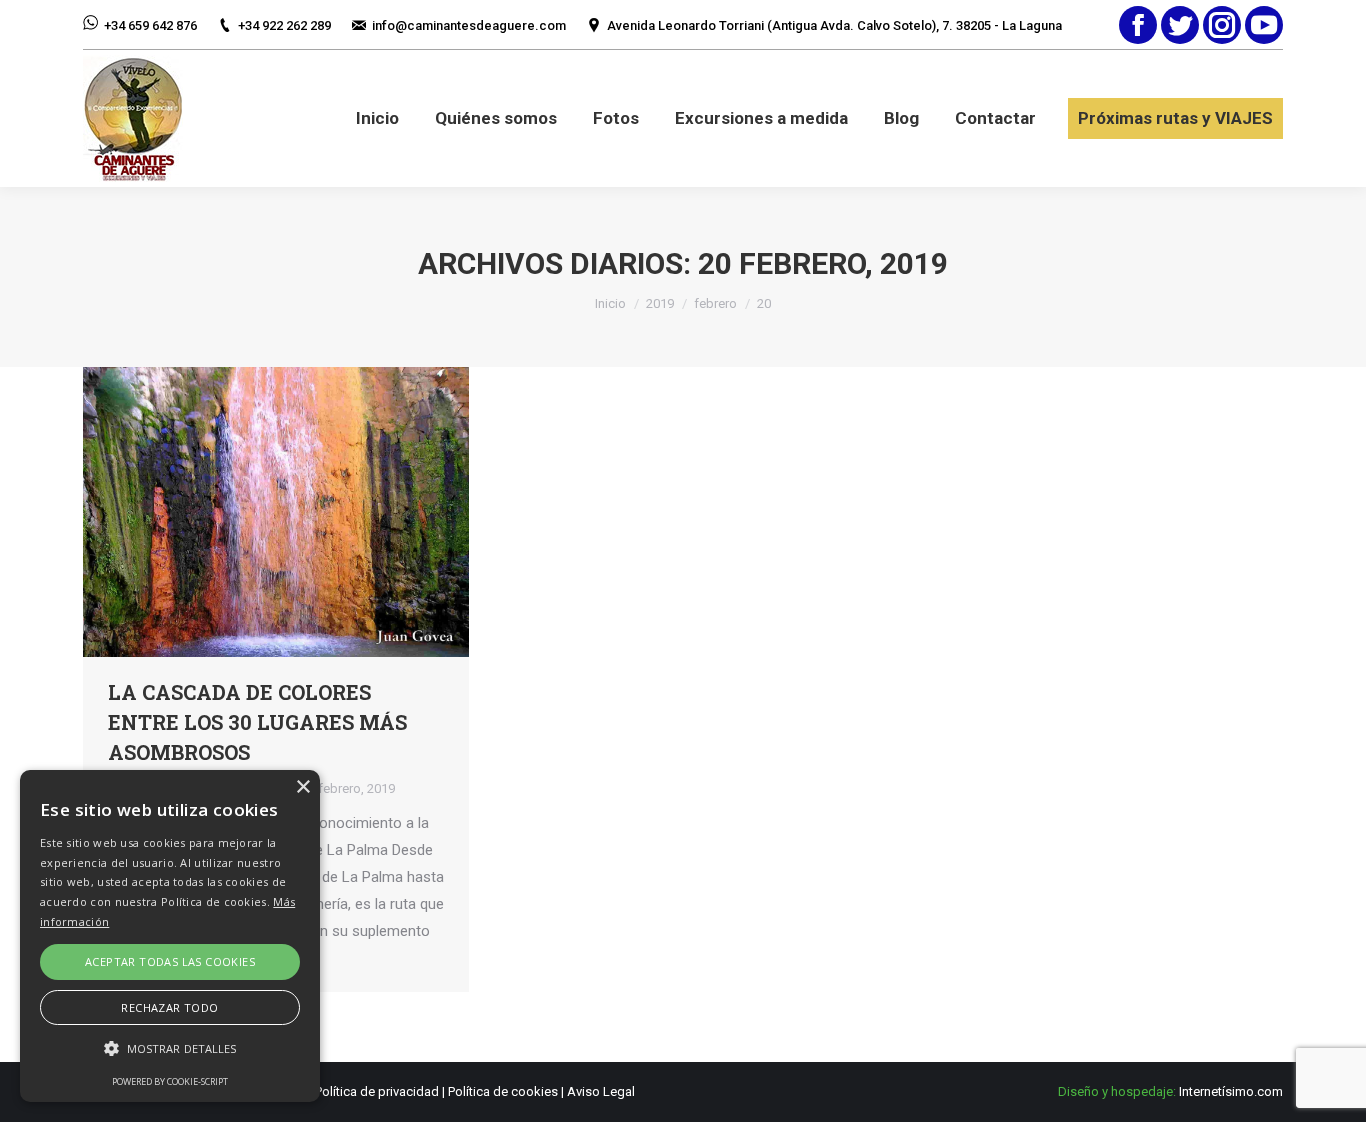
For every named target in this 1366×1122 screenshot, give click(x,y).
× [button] (302, 787)
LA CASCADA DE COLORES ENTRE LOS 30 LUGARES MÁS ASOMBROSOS (257, 722)
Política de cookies (503, 1091)
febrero (715, 303)
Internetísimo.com (1231, 1091)
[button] (170, 1048)
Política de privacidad (377, 1091)
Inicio (610, 303)
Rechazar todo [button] (169, 1007)
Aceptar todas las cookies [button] (170, 961)
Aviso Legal (601, 1091)
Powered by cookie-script (170, 1081)
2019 (660, 303)
